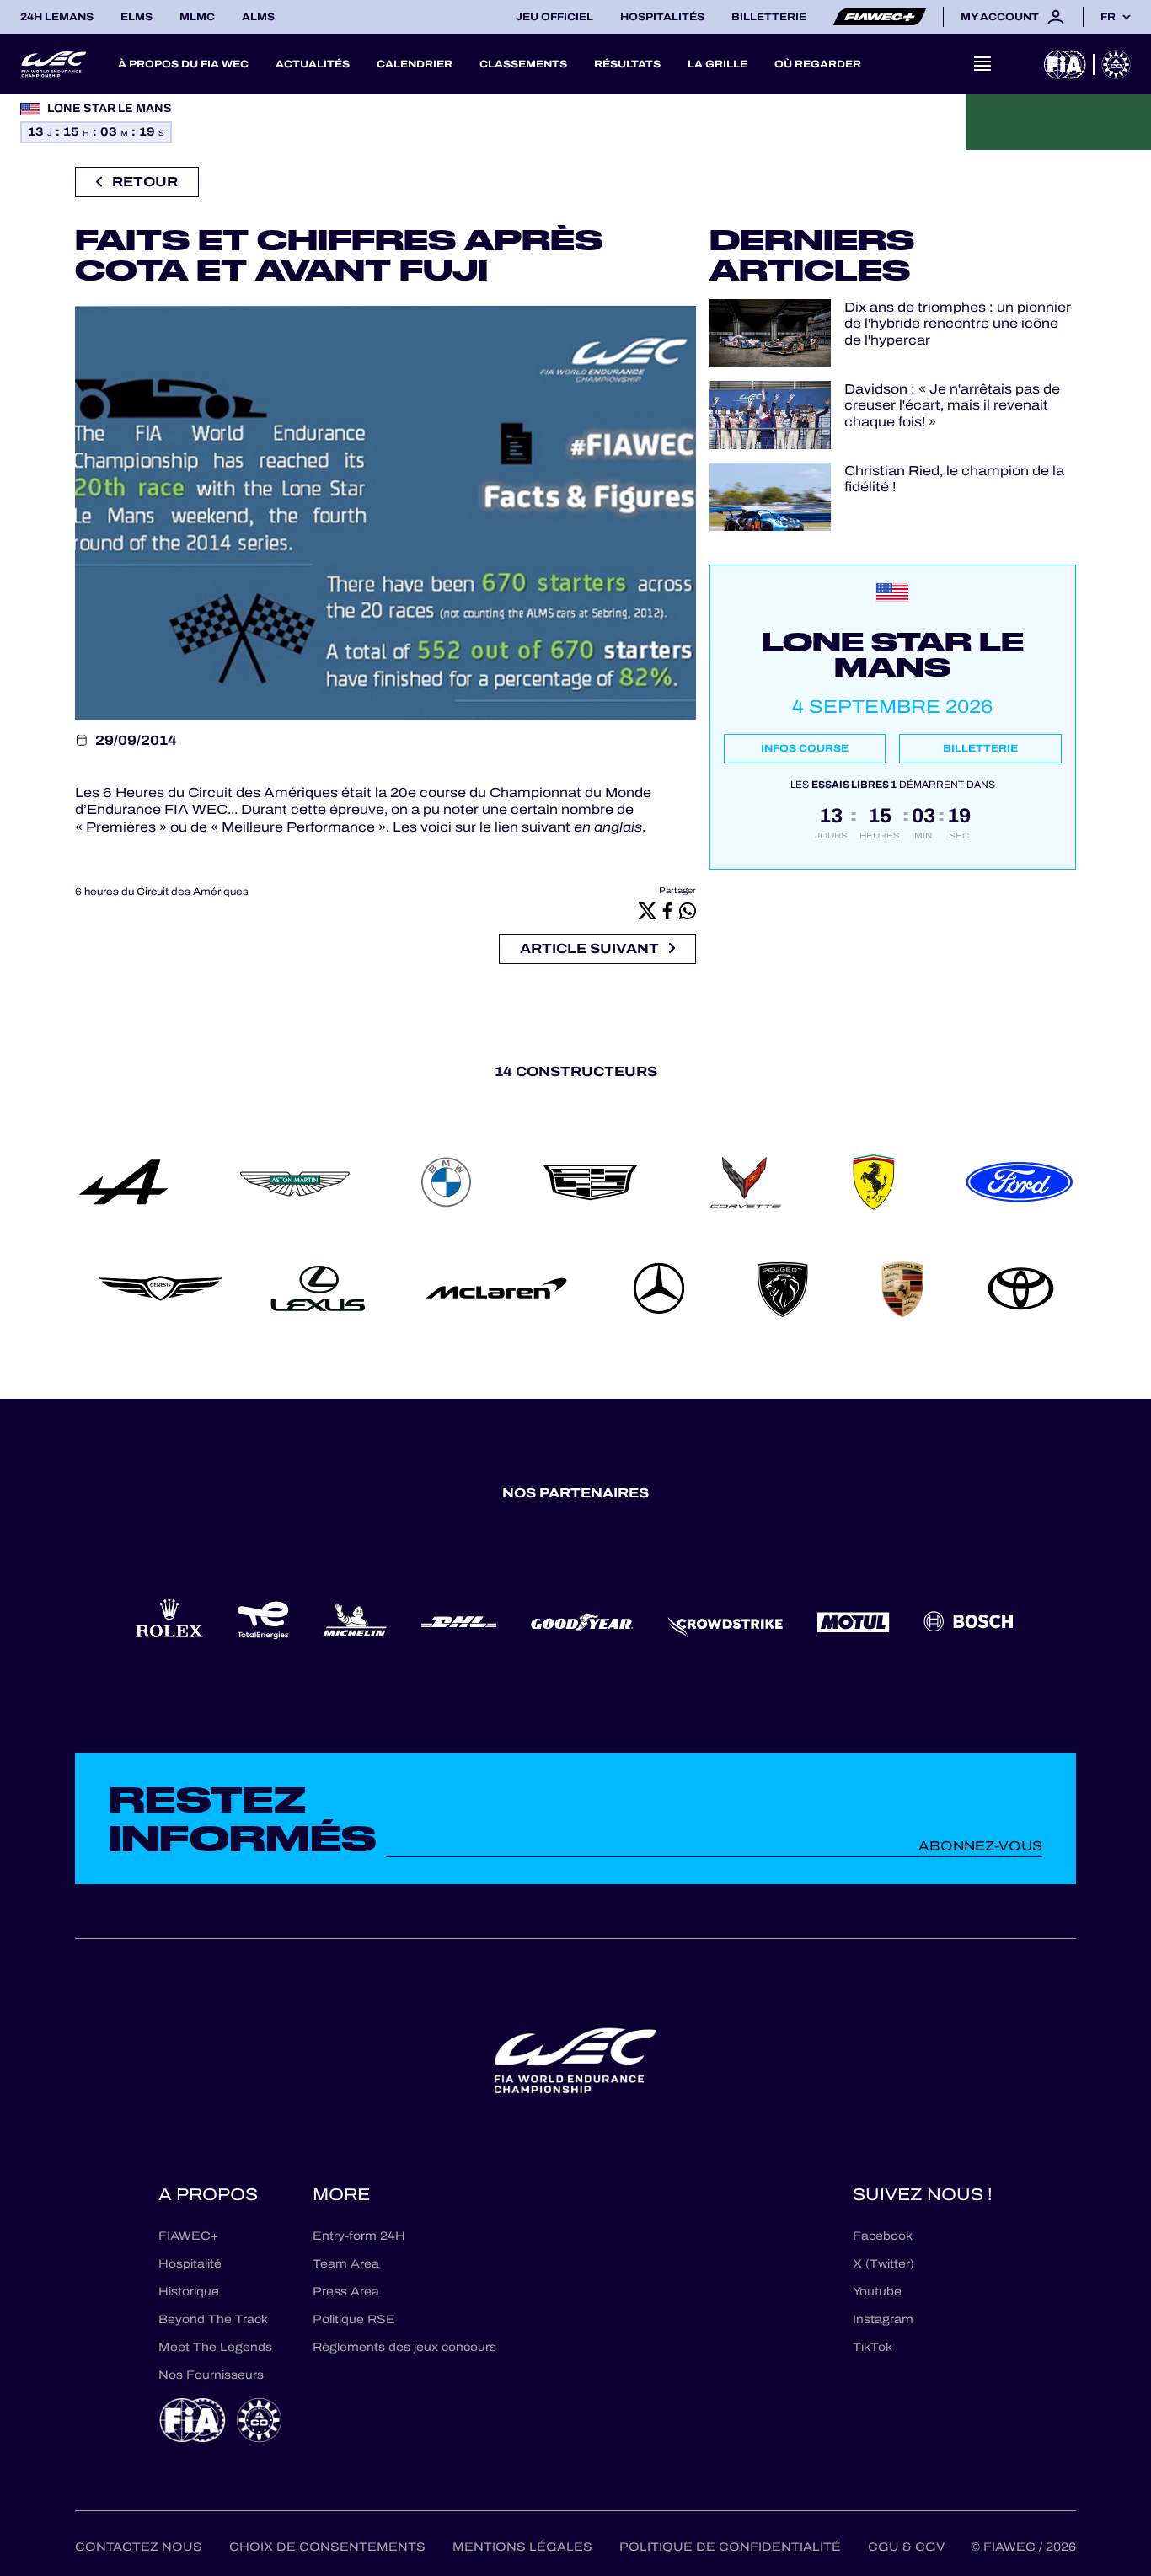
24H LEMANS (57, 17)
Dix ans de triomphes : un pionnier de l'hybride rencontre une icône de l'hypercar (958, 324)
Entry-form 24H (359, 2236)
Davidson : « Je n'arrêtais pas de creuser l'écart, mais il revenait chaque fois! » (952, 405)
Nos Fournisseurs (211, 2375)
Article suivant (589, 948)
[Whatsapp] (688, 910)
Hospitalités (662, 17)
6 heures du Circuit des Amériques (162, 892)
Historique (189, 2292)
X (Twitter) (883, 2264)
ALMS (258, 17)
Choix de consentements (327, 2547)
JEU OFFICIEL (554, 17)
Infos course (805, 748)
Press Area (346, 2292)
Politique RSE (354, 2319)
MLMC (197, 17)
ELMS (137, 17)
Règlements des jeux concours (404, 2347)
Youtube (877, 2292)
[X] (647, 910)
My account (1000, 17)
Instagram (883, 2319)
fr (1108, 17)
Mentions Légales (522, 2547)
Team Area (346, 2264)
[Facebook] (667, 910)
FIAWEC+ (188, 2236)
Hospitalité (190, 2264)
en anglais (606, 827)
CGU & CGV (906, 2547)
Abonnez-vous (980, 1846)
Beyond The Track (213, 2319)
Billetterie (769, 17)
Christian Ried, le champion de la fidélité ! (954, 479)
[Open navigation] (982, 64)
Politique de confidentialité (730, 2547)
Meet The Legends (215, 2347)
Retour (145, 182)
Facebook (883, 2236)
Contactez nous (139, 2547)
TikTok (873, 2347)
